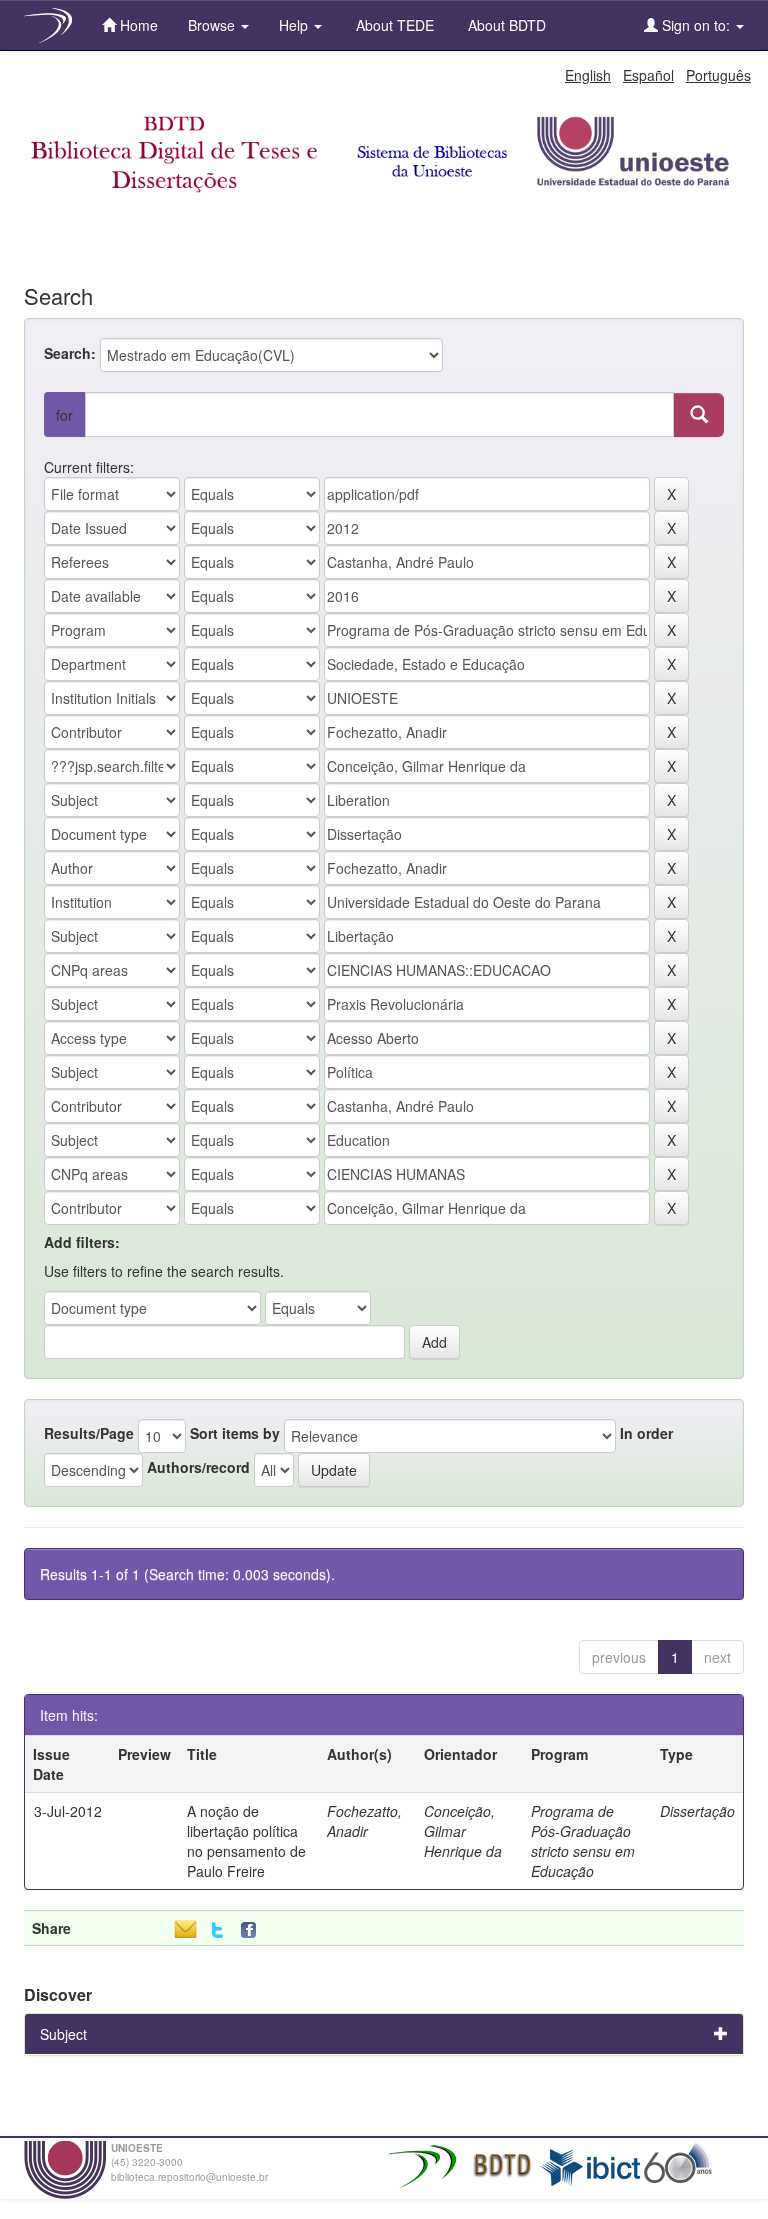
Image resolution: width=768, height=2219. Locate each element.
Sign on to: (696, 25)
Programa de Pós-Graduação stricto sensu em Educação (583, 1841)
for (64, 415)
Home (137, 25)
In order (646, 1433)
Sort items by (235, 1433)
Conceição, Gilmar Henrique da (463, 1831)
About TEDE (393, 25)
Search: (70, 353)
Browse (213, 25)
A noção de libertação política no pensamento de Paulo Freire (246, 1841)
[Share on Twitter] (217, 1930)
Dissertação (697, 1811)
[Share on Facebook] (253, 1930)
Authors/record (198, 1467)
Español (648, 75)
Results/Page (89, 1433)
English (588, 75)
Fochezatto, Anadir (364, 1821)
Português (718, 75)
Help (295, 25)
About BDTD (505, 25)
